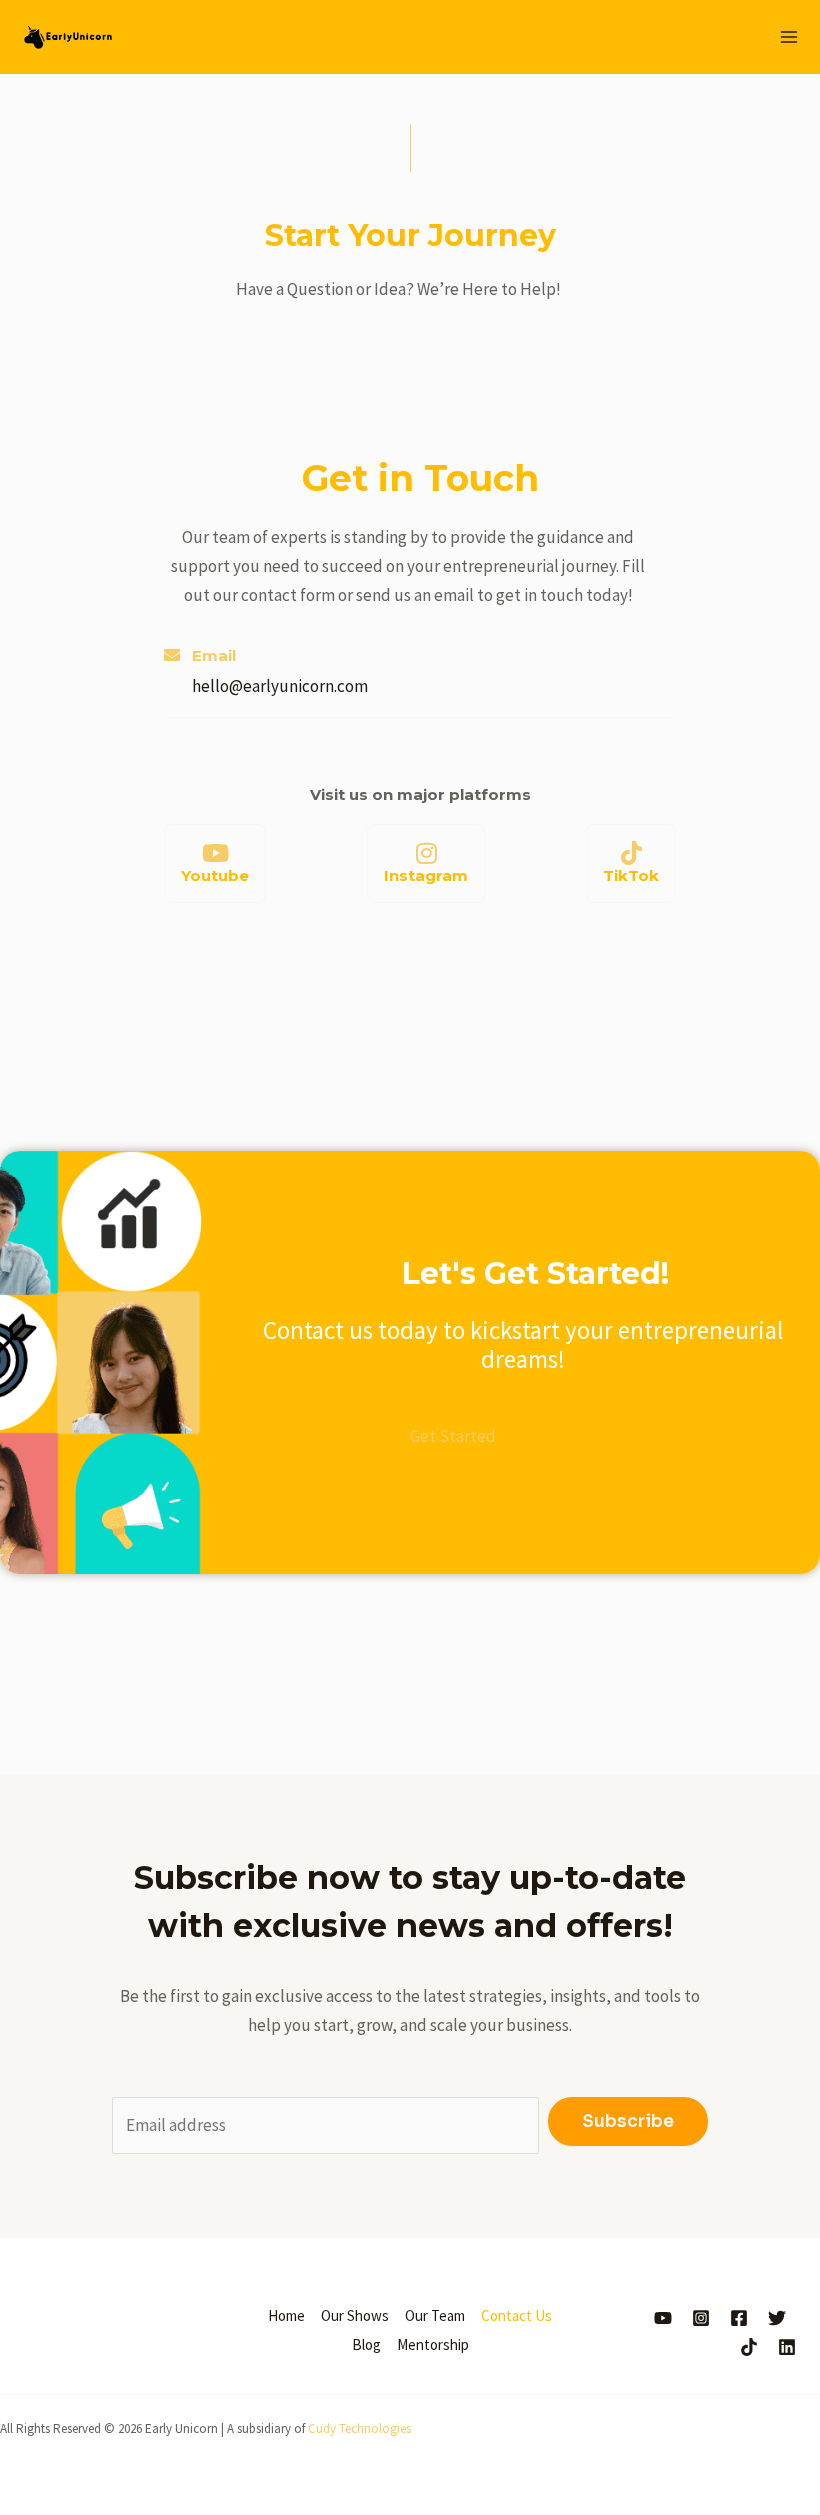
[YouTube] (663, 2318)
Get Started (453, 1436)
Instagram (426, 875)
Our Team (435, 2315)
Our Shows (355, 2315)
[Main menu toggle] (790, 37)
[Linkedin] (787, 2347)
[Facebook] (739, 2318)
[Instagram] (426, 853)
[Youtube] (215, 853)
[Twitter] (777, 2318)
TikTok (631, 875)
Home (286, 2315)
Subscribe (628, 2121)
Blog (366, 2344)
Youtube (215, 875)
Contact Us (516, 2315)
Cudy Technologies (359, 2428)
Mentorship (433, 2344)
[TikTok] (631, 853)
